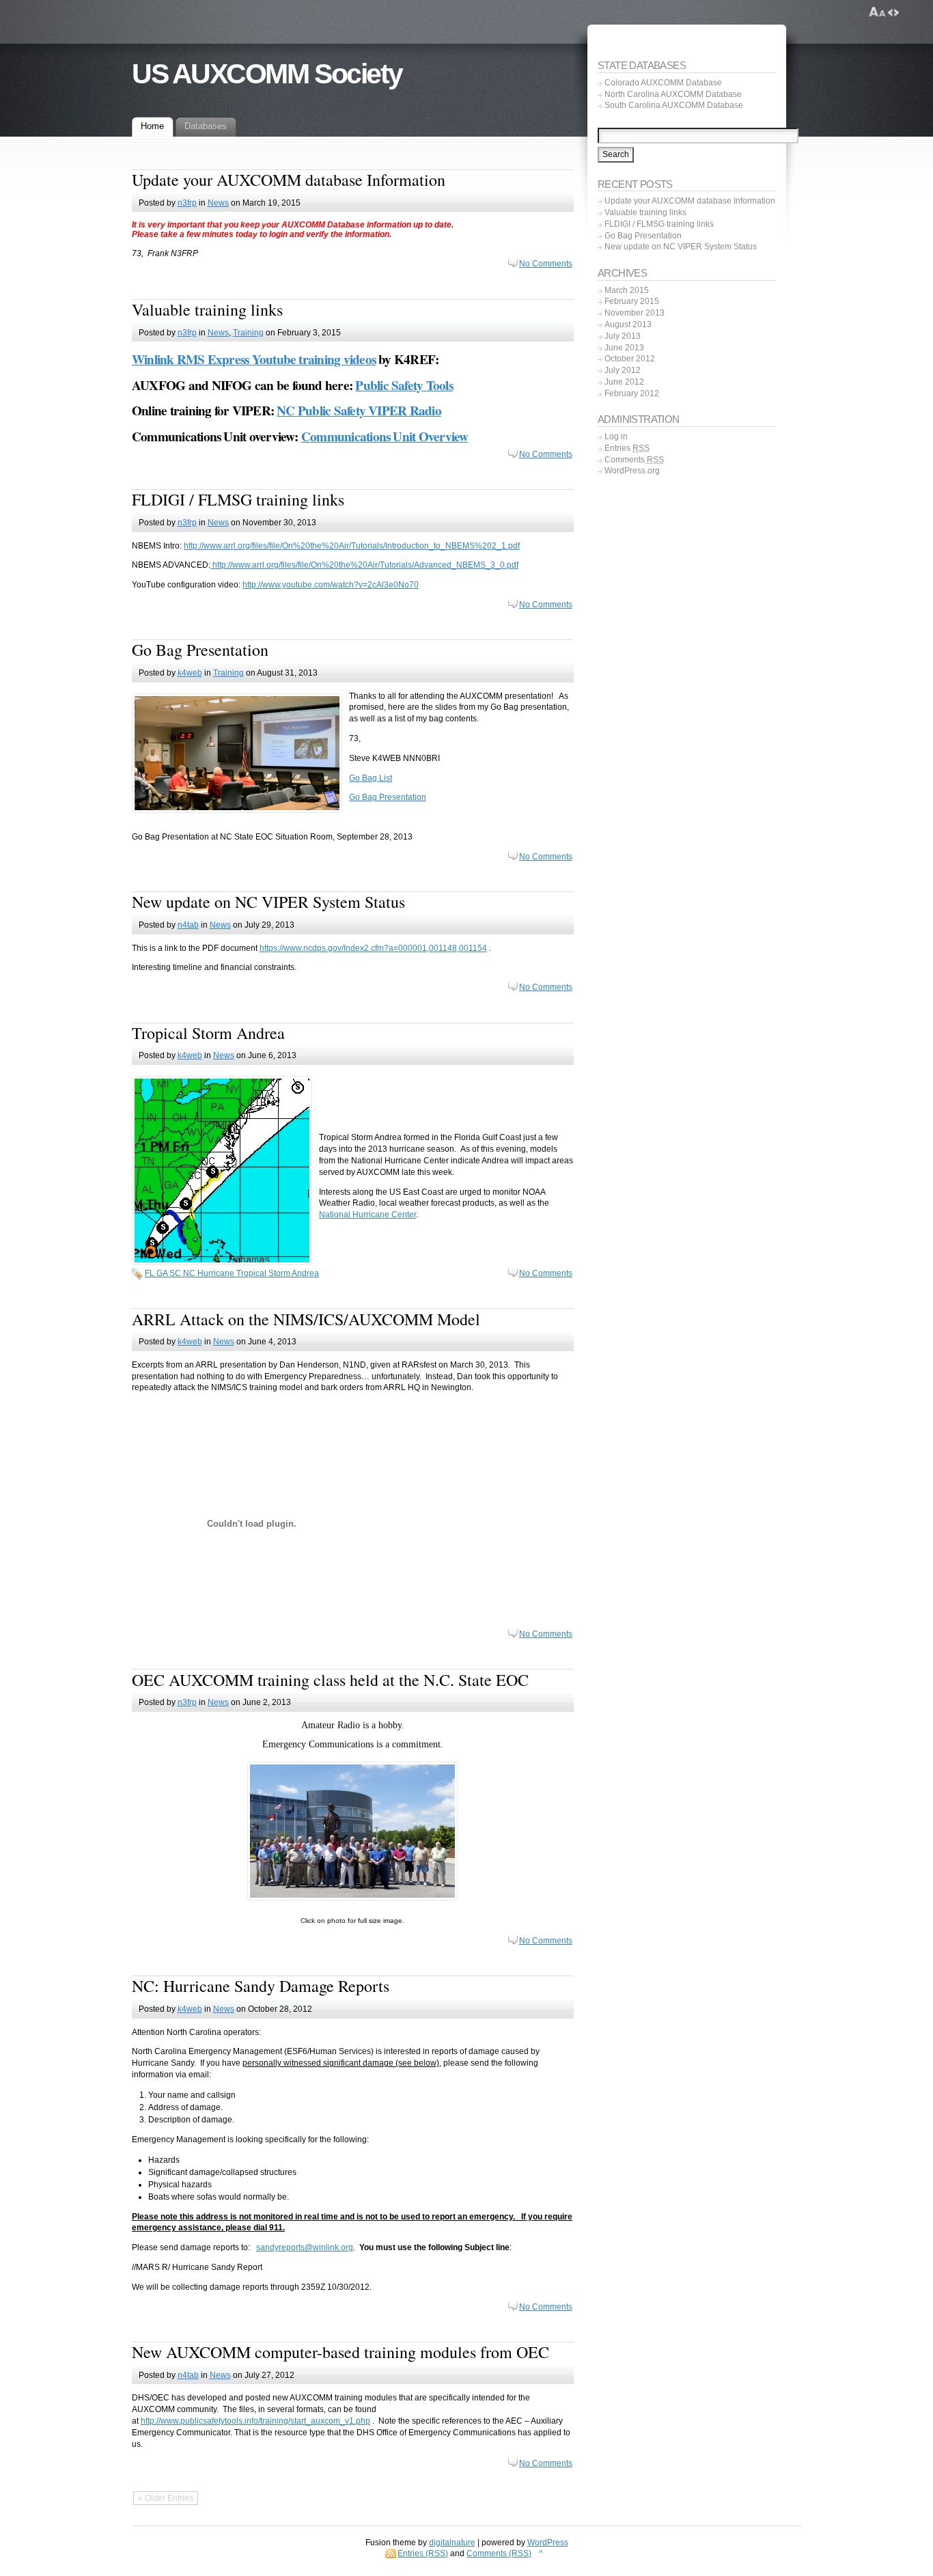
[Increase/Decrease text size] (877, 12)
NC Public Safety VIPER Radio (359, 411)
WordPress (548, 2543)
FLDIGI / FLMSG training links (238, 499)
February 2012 (632, 393)
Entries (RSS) (423, 2553)
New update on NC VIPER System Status (268, 902)
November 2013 (635, 313)
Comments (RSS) (499, 2553)
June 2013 (624, 348)
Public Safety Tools (404, 385)
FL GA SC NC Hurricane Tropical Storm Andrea (232, 1273)
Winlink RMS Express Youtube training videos (254, 359)
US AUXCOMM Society (267, 74)
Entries (627, 448)
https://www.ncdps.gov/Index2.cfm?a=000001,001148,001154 (373, 948)
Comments (634, 460)
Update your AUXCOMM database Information (289, 180)
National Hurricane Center (367, 1215)
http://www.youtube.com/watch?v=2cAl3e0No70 (331, 585)
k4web (190, 673)
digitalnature (452, 2543)
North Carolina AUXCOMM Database (673, 94)
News (218, 203)
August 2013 (628, 324)
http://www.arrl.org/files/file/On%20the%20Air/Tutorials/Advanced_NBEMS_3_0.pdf (364, 565)
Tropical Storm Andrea (208, 1033)
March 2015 (627, 290)
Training (248, 333)
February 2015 (632, 301)
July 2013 (623, 336)
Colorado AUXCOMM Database (663, 83)
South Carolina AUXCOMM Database (674, 105)
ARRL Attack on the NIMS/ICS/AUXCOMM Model (306, 1319)
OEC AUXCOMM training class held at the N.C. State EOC (330, 1680)
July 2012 (623, 370)
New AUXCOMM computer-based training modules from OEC (340, 2352)
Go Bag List (371, 778)
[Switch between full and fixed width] (893, 12)
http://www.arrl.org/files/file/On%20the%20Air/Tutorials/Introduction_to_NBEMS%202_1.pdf (352, 546)
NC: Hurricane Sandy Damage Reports (261, 1986)
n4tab (188, 925)
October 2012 (630, 359)
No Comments (546, 264)
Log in (616, 437)
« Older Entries (166, 2498)
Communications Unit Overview (385, 437)
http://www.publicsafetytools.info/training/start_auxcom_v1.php (255, 2421)
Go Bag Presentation (200, 650)
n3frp (187, 203)
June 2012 (624, 382)
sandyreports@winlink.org (305, 2247)
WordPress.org (632, 471)
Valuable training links (207, 309)
